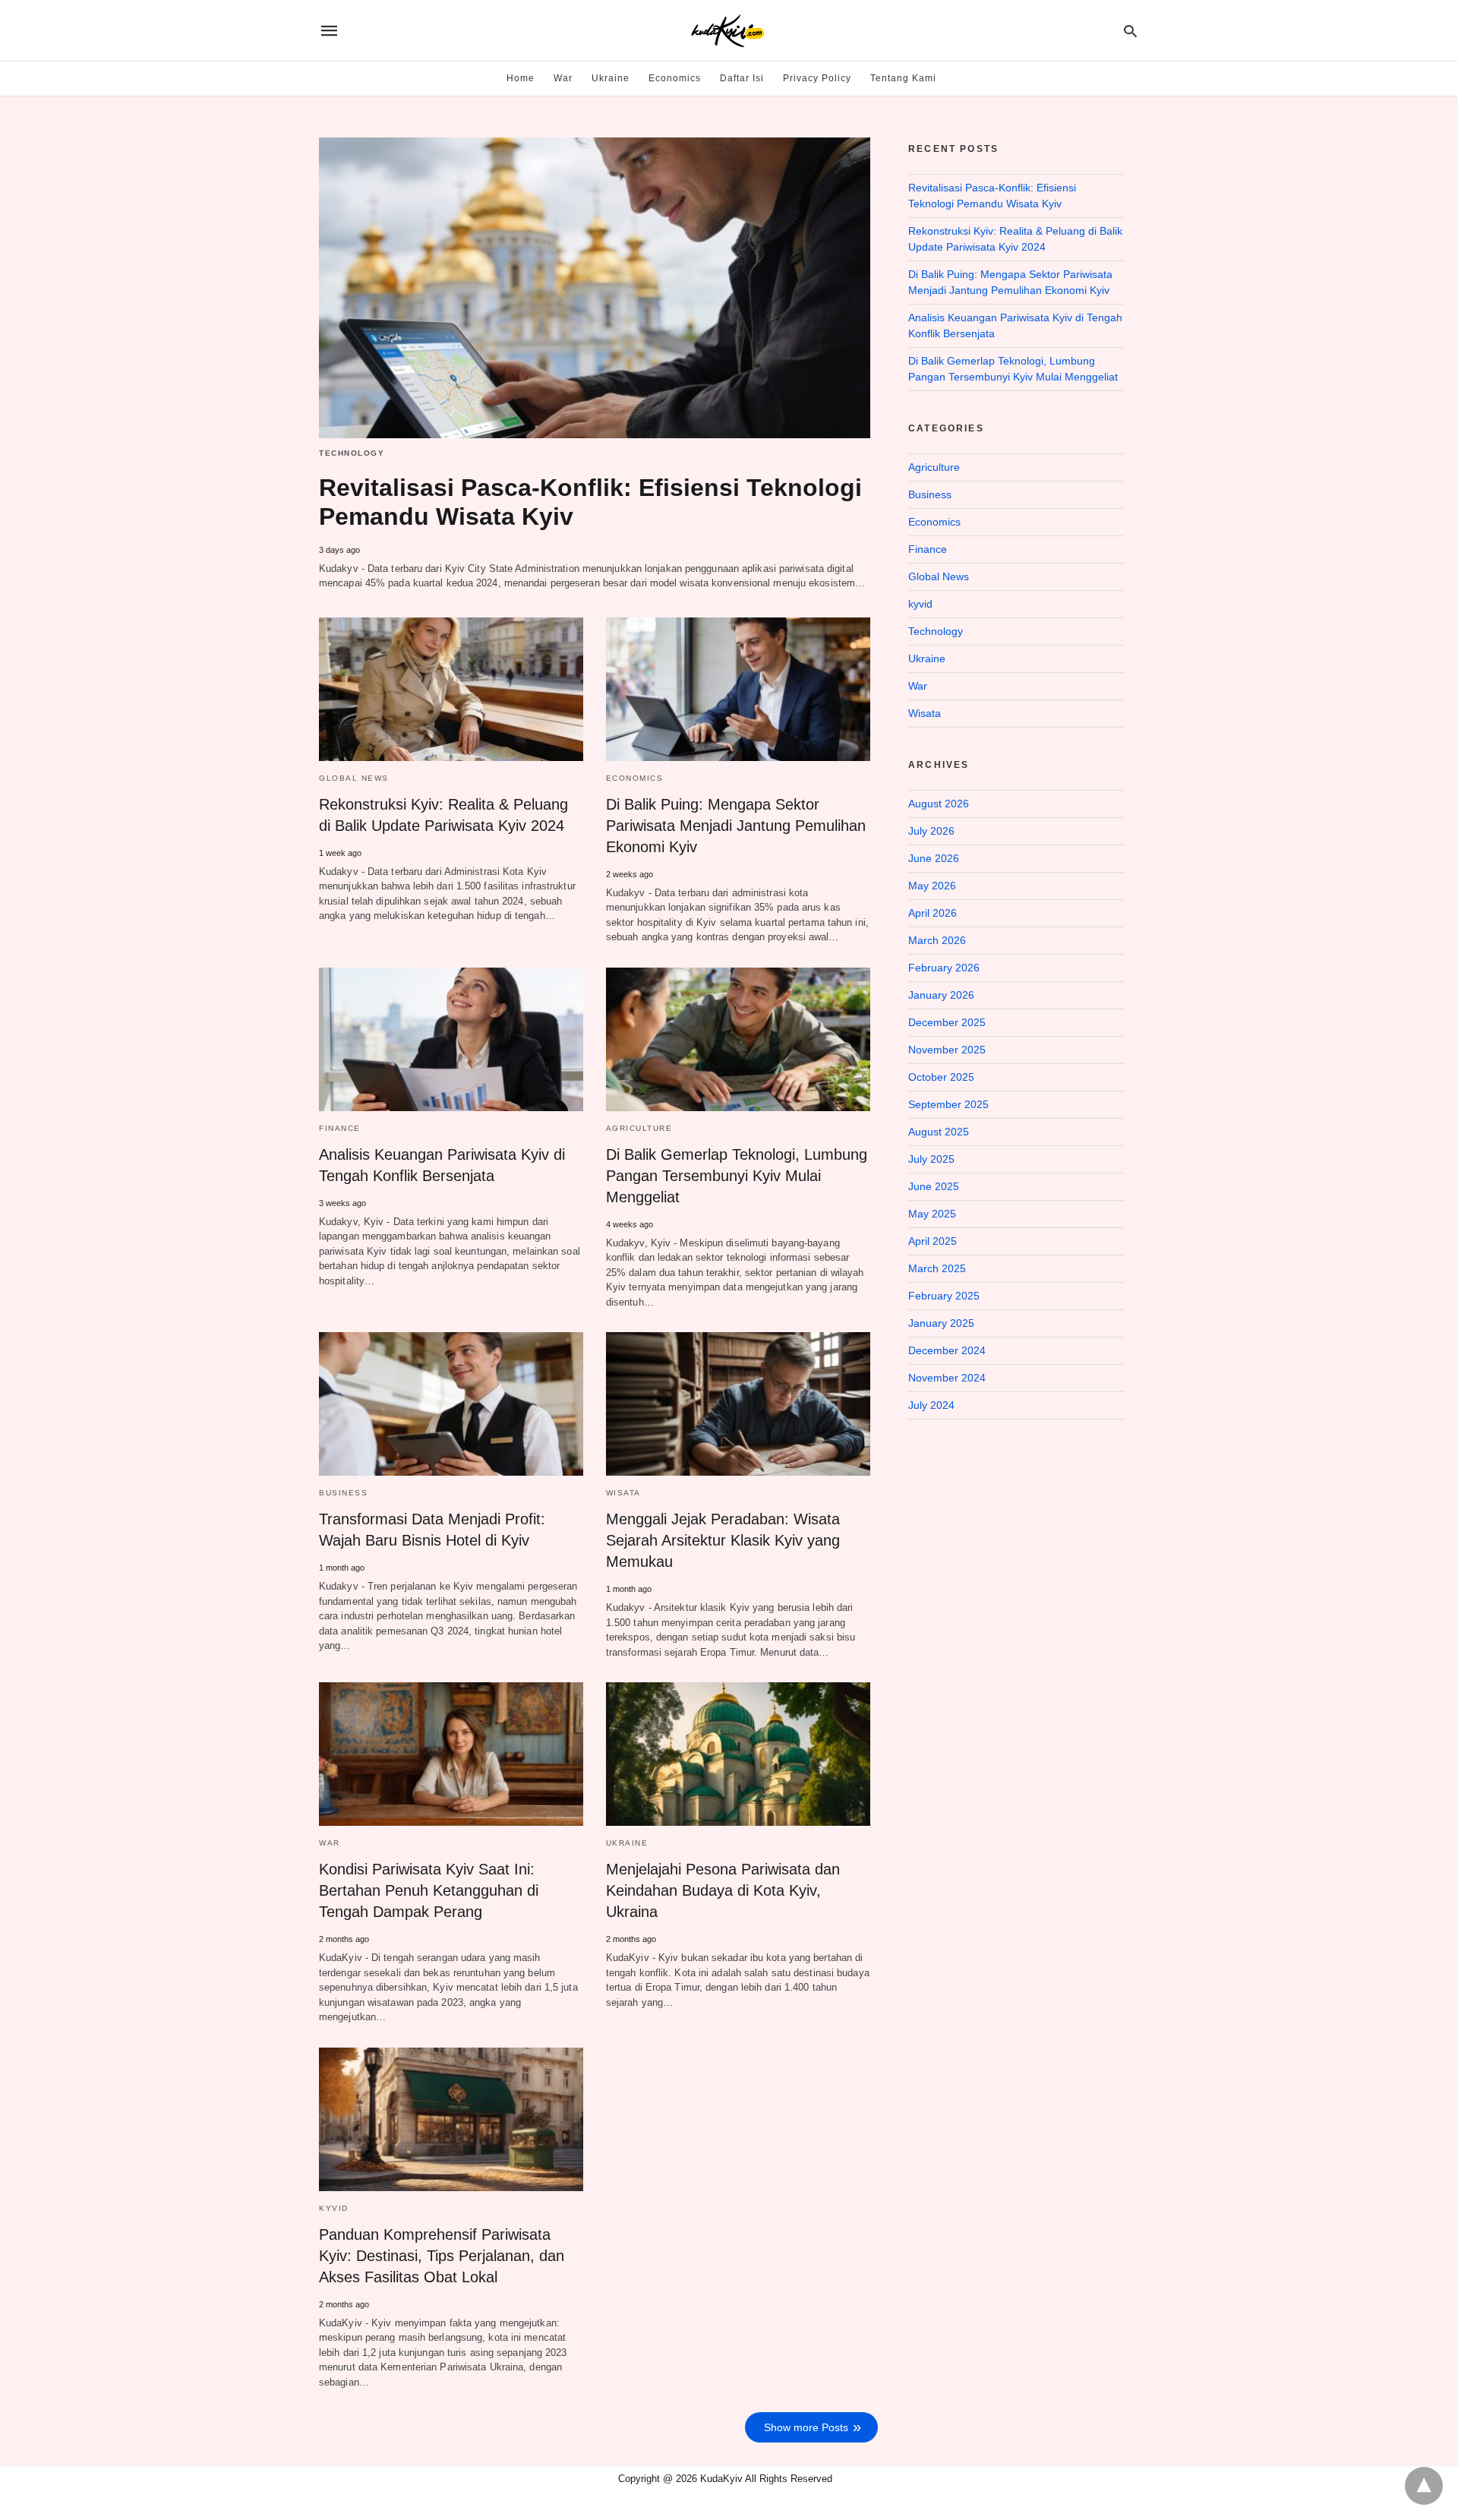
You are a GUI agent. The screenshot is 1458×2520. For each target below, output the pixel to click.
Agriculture (639, 1128)
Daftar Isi (742, 78)
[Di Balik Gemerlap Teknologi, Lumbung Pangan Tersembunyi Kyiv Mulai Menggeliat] (738, 1039)
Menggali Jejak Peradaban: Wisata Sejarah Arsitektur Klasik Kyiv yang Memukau (723, 1540)
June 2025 (934, 1186)
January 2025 (941, 1323)
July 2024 (931, 1405)
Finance (340, 1128)
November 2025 (947, 1050)
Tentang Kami (903, 78)
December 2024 (947, 1350)
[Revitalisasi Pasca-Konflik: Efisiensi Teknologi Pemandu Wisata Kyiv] (595, 288)
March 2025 (937, 1268)
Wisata (623, 1493)
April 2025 (933, 1241)
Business (343, 1493)
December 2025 (947, 1022)
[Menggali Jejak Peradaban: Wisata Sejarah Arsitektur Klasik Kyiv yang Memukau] (738, 1404)
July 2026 (931, 831)
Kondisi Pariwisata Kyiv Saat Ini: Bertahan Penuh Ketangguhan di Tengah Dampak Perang (429, 1890)
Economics (675, 78)
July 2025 (931, 1159)
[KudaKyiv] (728, 31)
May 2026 (932, 886)
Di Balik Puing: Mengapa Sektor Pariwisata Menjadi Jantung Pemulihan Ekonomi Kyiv (736, 826)
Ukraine (611, 78)
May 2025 (932, 1214)
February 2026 (944, 968)
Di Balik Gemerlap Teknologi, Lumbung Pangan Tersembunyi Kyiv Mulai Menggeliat (737, 1176)
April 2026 (933, 913)
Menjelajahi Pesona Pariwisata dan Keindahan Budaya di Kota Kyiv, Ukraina (723, 1890)
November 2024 (947, 1378)
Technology (352, 453)
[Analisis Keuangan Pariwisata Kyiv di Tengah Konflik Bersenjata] (451, 1039)
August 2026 (939, 804)
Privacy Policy (817, 78)
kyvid (334, 2208)
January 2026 (941, 995)
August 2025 (939, 1132)
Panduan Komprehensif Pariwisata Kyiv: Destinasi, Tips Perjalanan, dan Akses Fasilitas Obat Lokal (442, 2256)
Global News (354, 778)
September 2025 (948, 1104)
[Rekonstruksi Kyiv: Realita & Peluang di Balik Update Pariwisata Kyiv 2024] (451, 689)
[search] (1130, 31)
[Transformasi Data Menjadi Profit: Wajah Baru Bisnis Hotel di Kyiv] (451, 1404)
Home (521, 78)
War (563, 78)
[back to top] (1424, 2486)
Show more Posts (806, 2427)
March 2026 (937, 940)
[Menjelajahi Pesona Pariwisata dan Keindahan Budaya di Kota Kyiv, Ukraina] (738, 1754)
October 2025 (941, 1077)
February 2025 (944, 1296)
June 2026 (934, 858)
